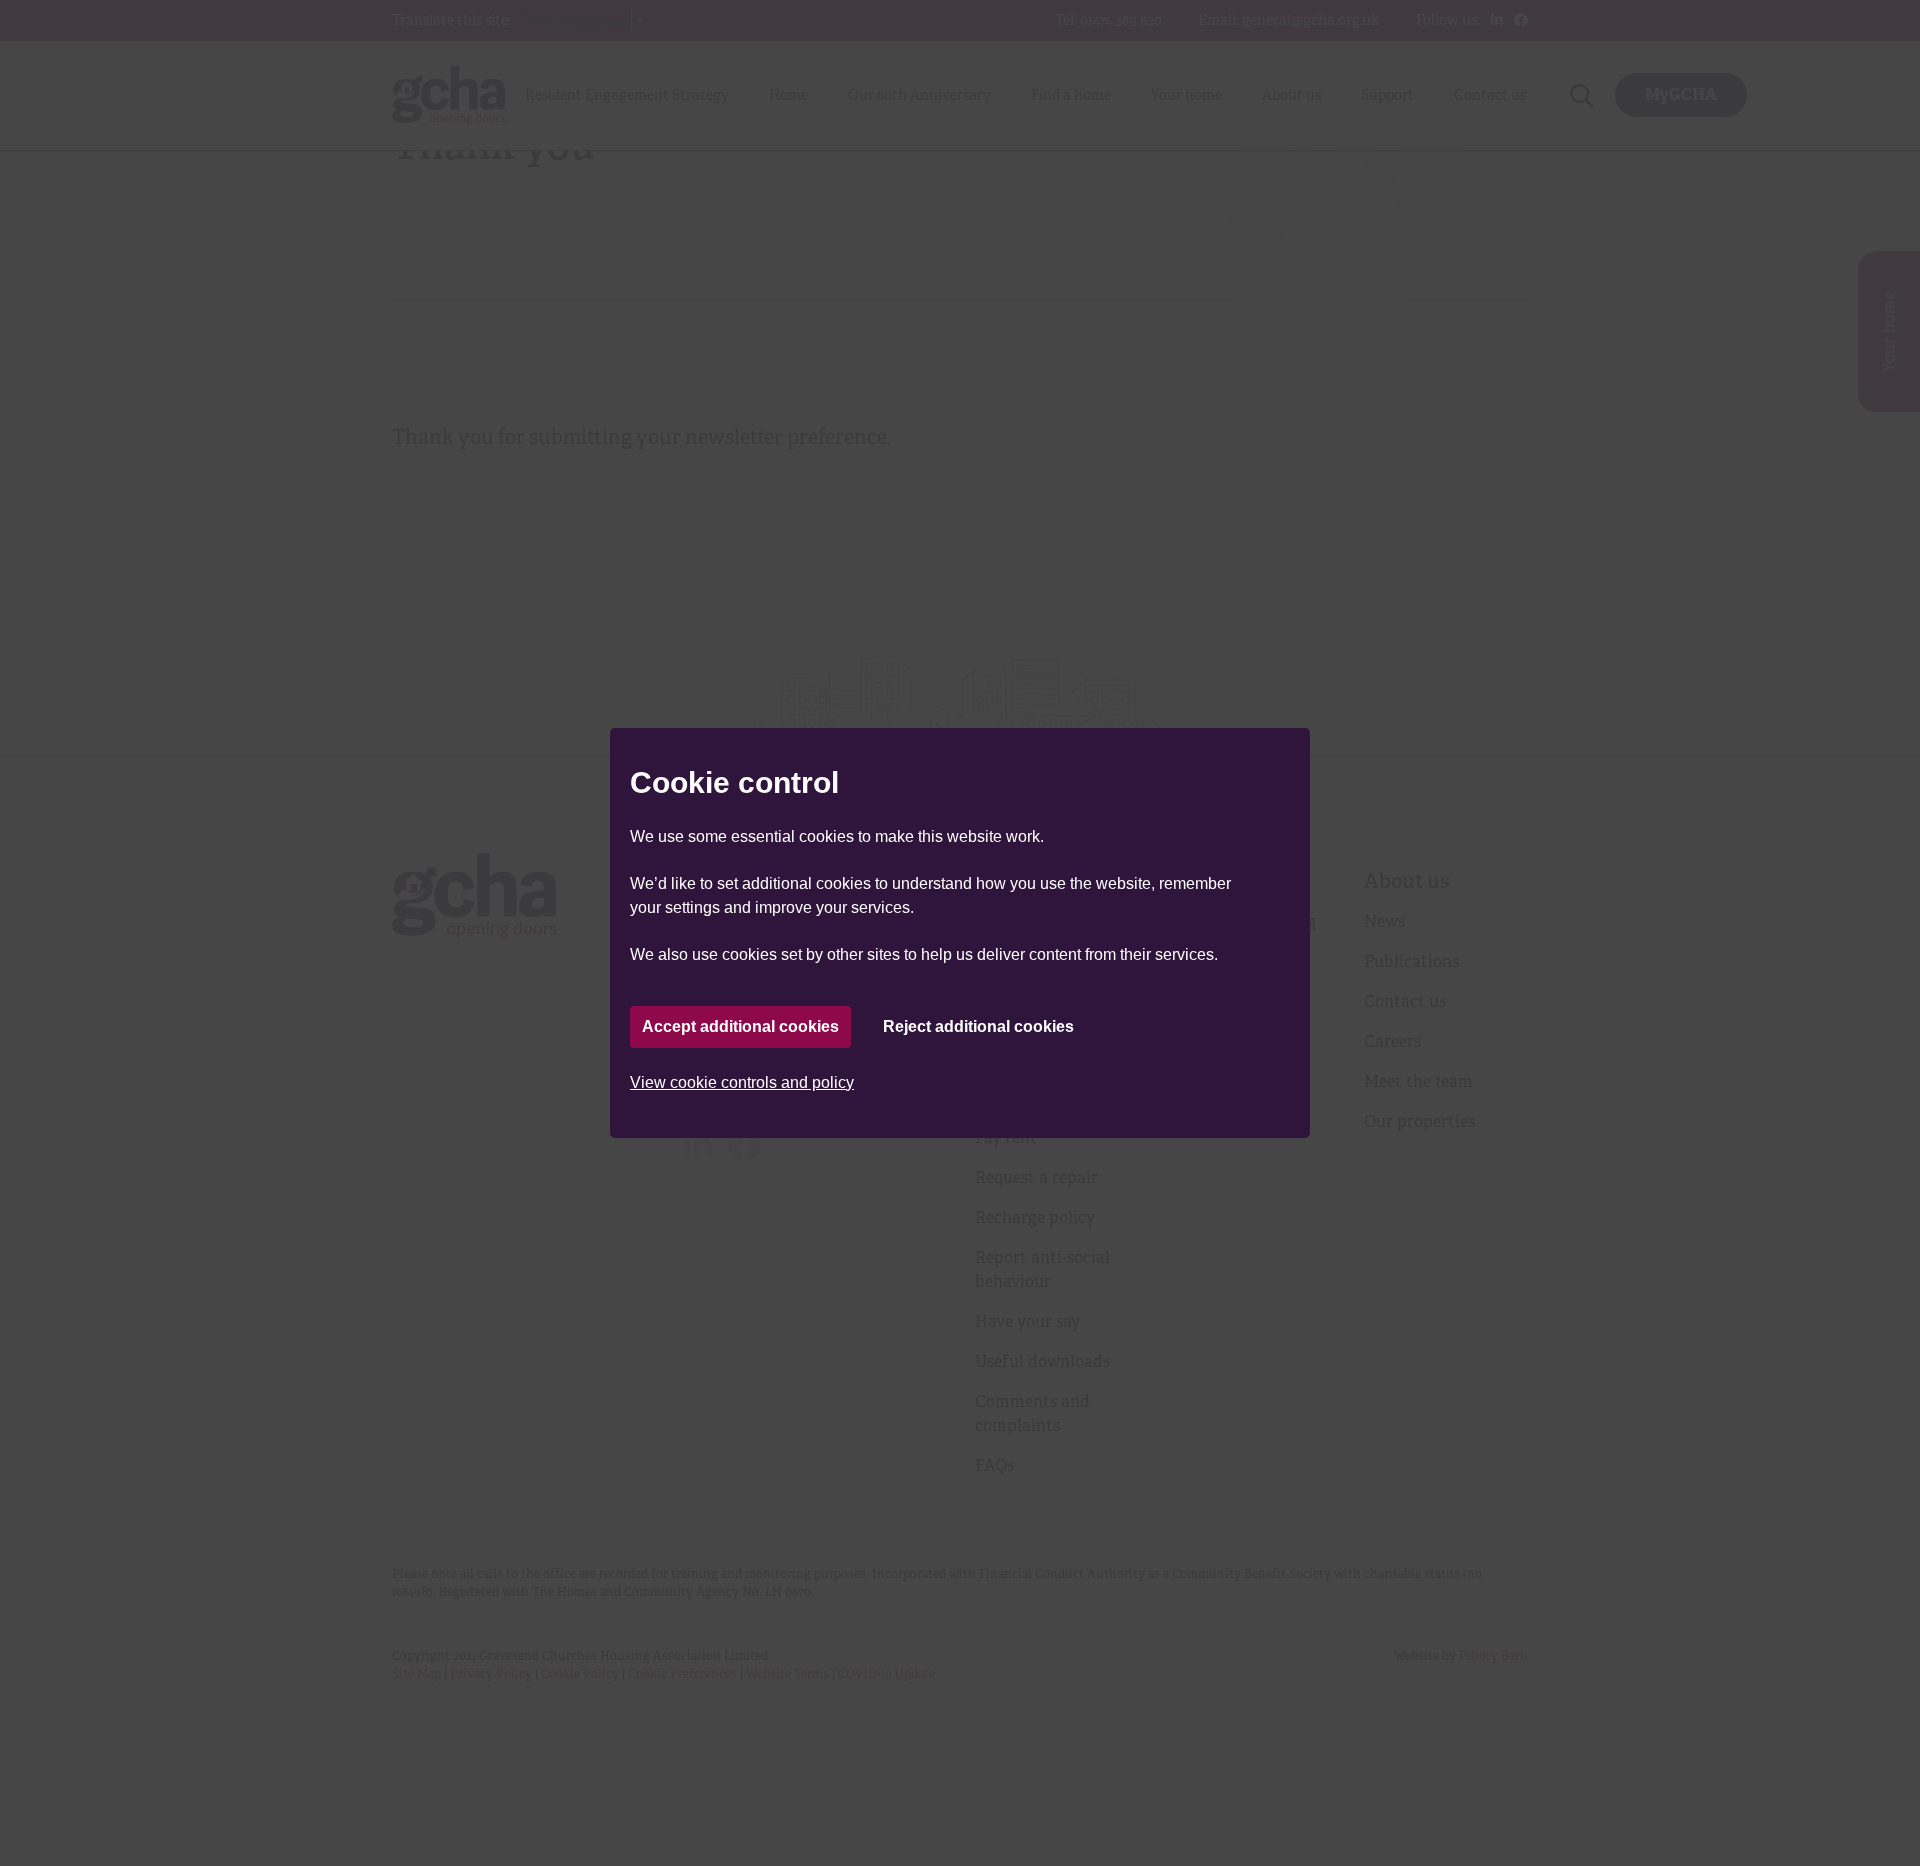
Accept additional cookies (740, 1026)
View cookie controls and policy (742, 1082)
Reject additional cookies (978, 1026)
